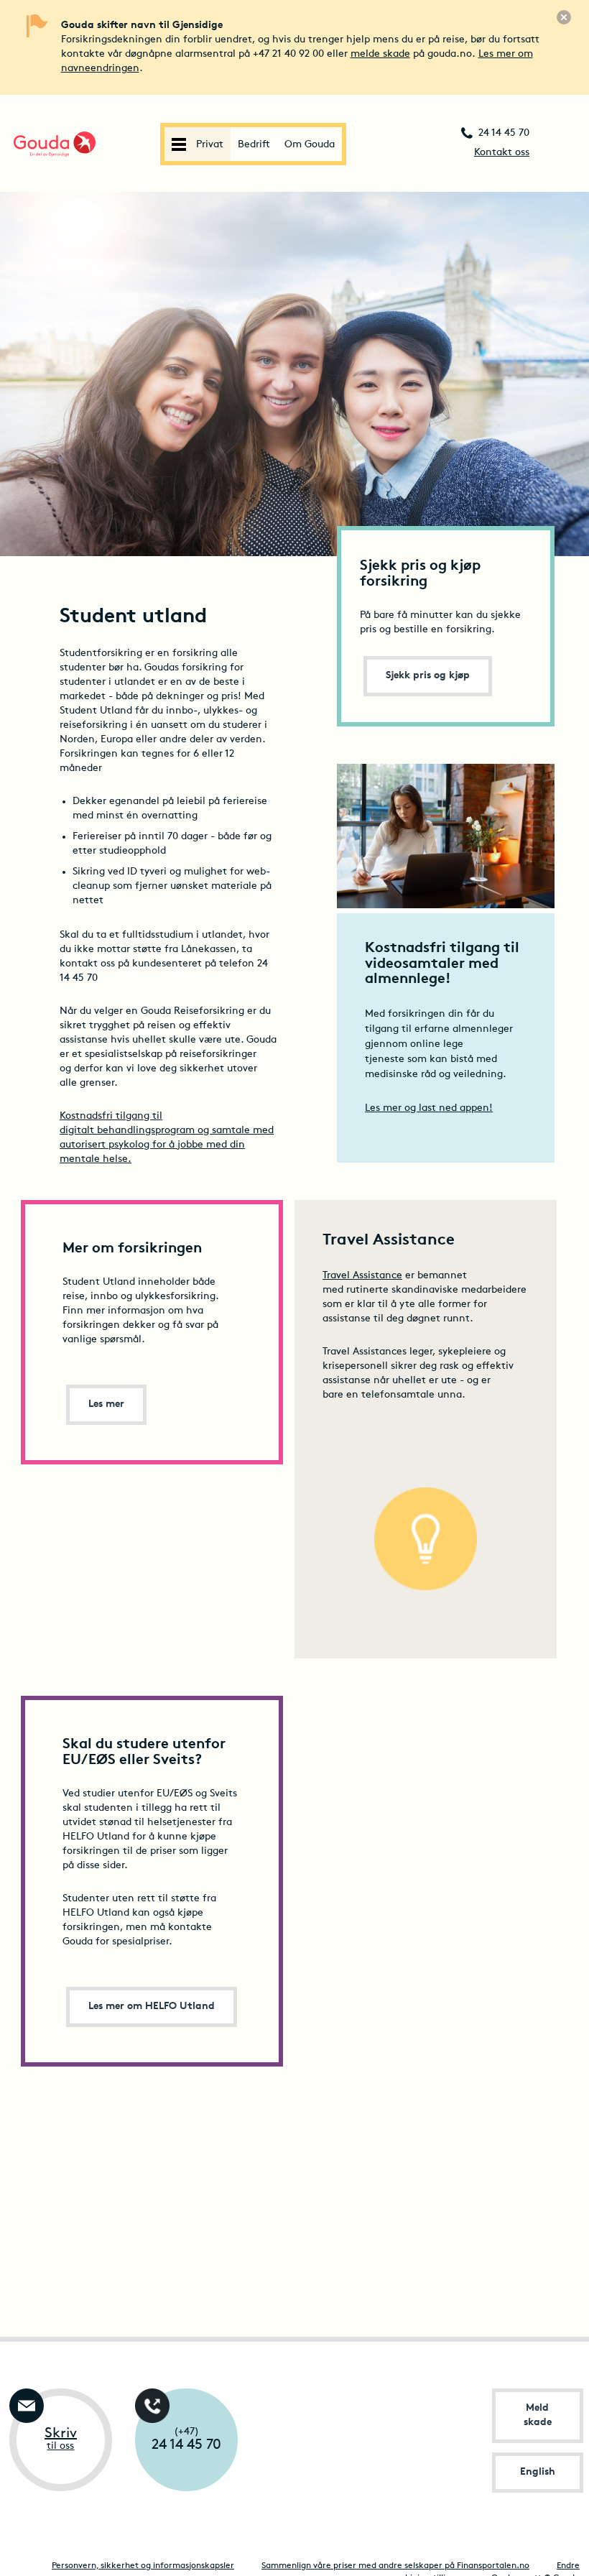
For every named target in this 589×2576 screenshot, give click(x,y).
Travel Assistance (362, 1276)
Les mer (106, 1404)
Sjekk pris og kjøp (428, 676)
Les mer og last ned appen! (429, 1108)
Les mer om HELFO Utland (152, 2007)
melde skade (380, 54)
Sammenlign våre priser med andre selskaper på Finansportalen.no (395, 2566)
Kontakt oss (502, 153)
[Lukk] (564, 17)
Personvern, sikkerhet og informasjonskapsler (143, 2566)
